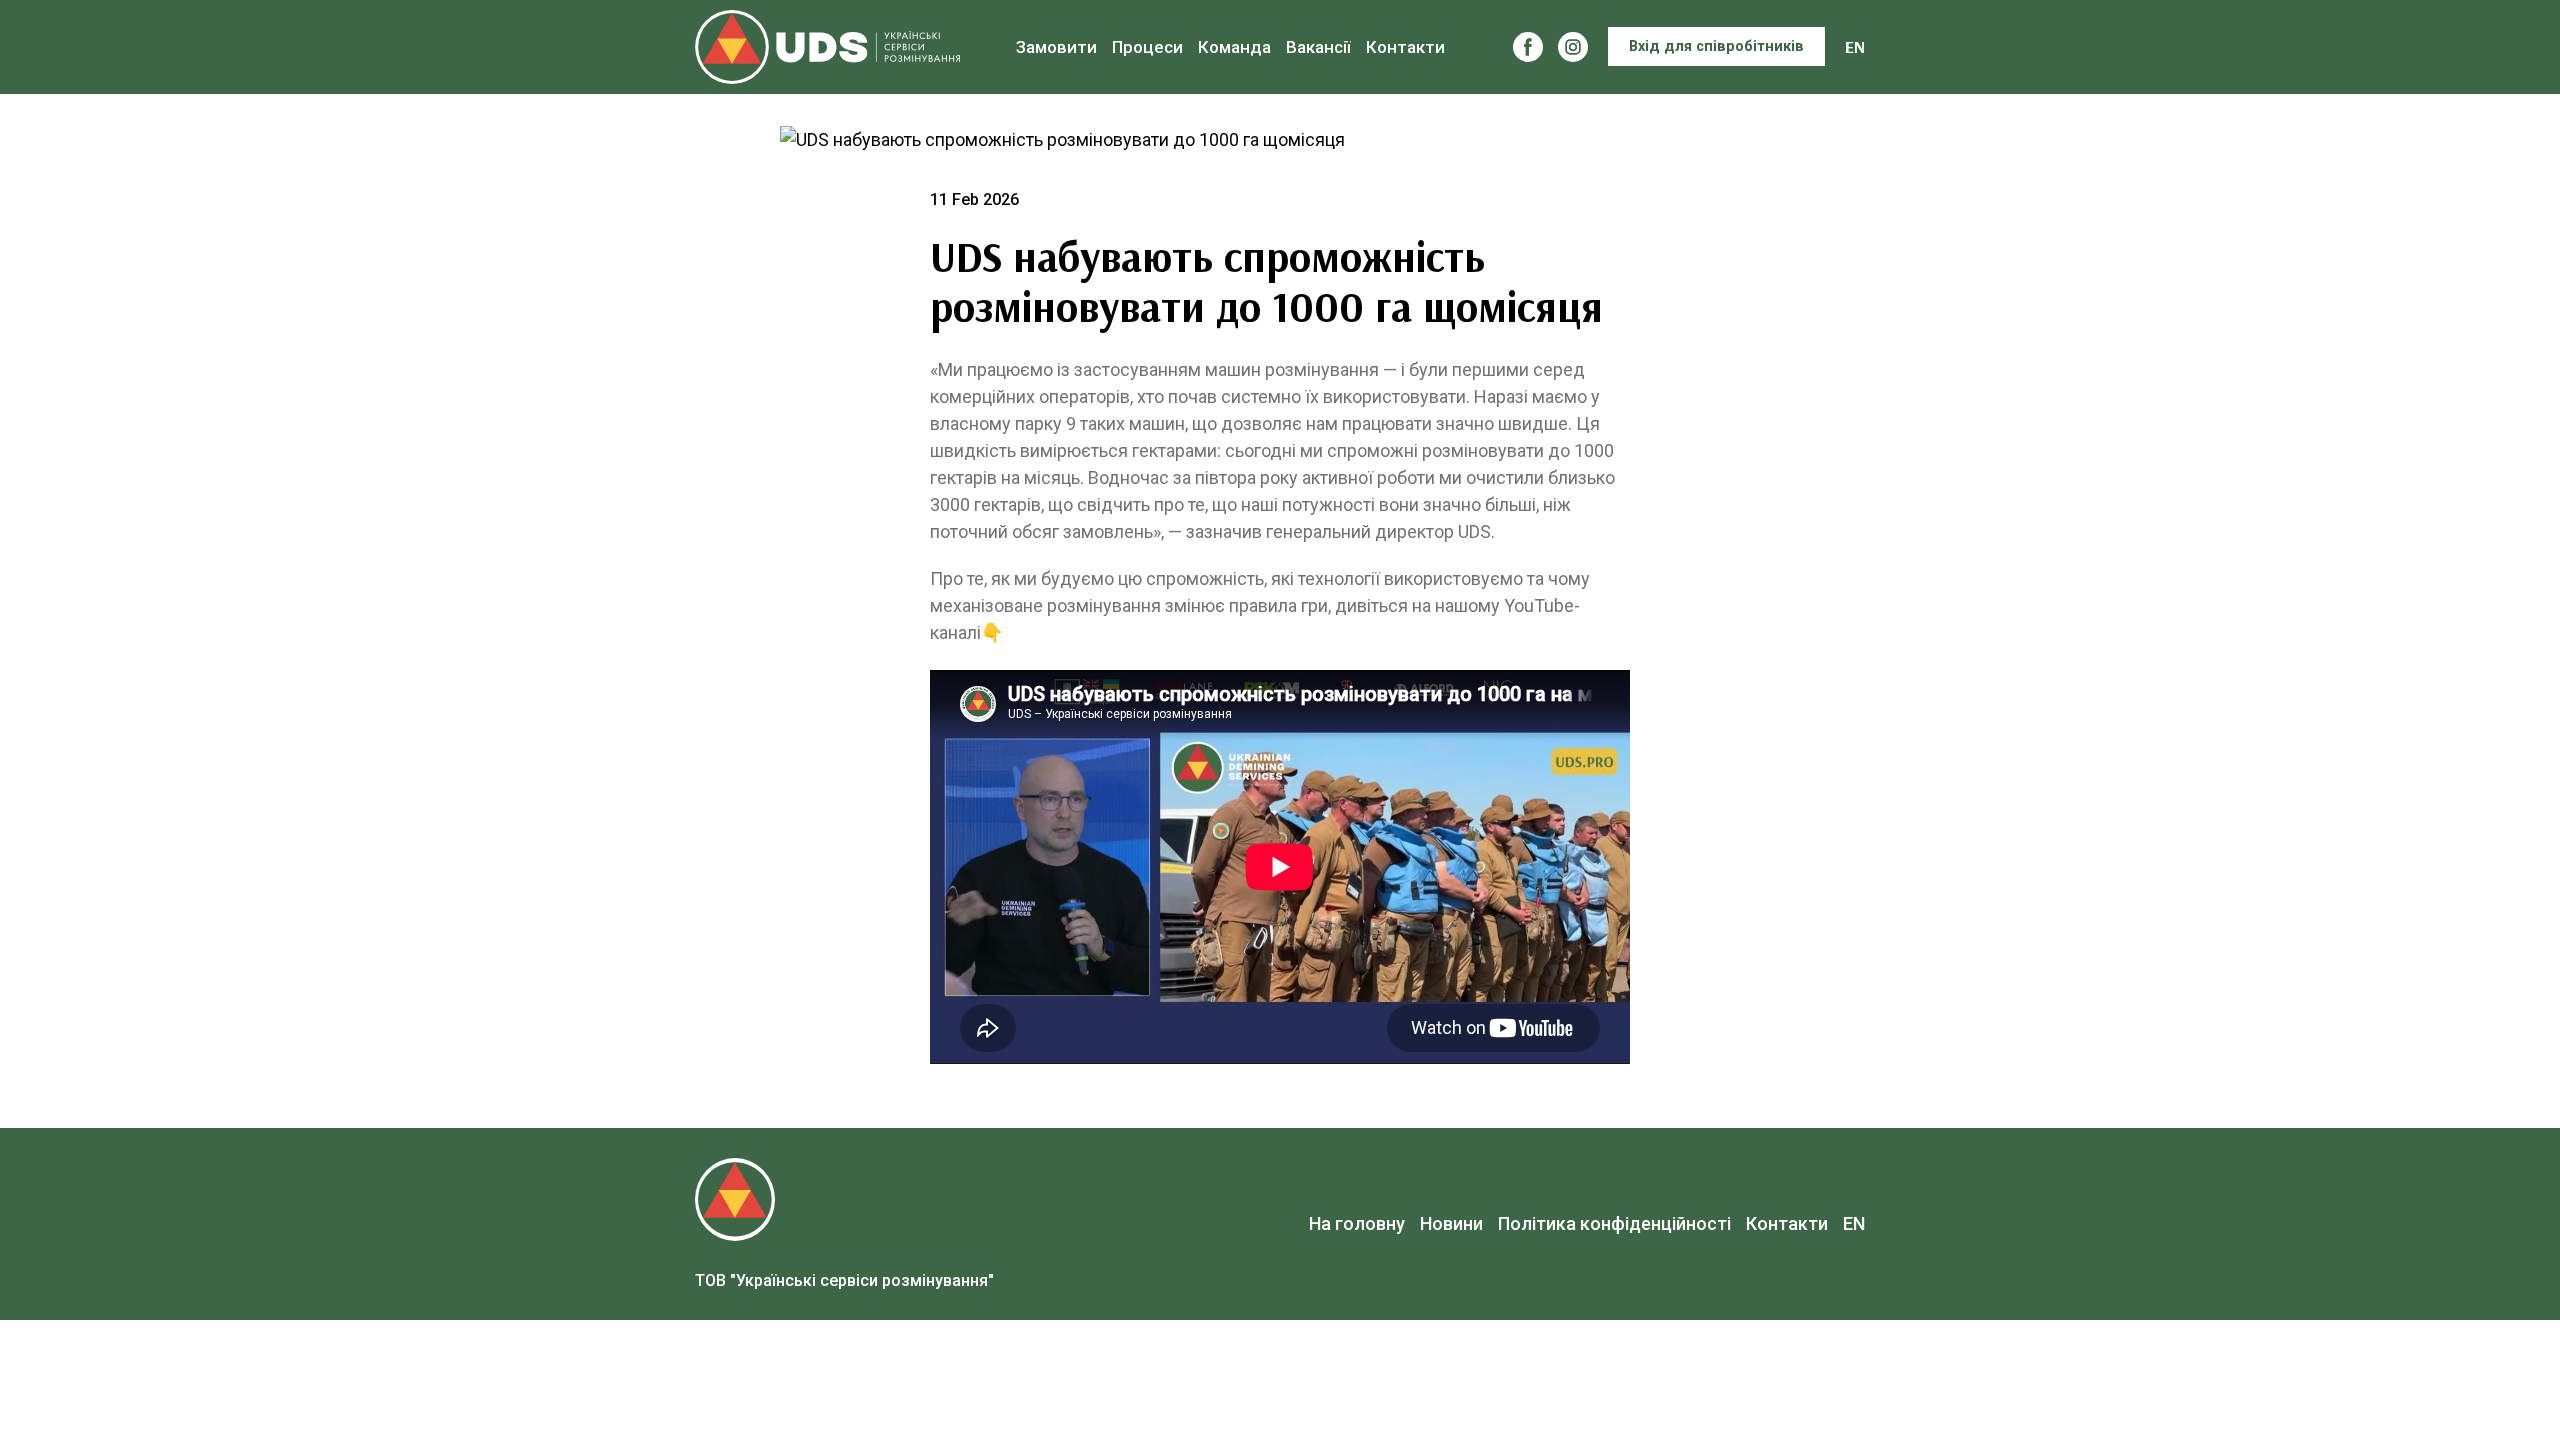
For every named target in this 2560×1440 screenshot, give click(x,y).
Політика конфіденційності (1614, 1223)
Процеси (1147, 47)
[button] (1528, 47)
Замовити (1056, 47)
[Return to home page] (827, 47)
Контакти (1405, 47)
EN (1855, 46)
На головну (1357, 1223)
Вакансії (1318, 47)
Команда (1234, 47)
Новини (1451, 1223)
